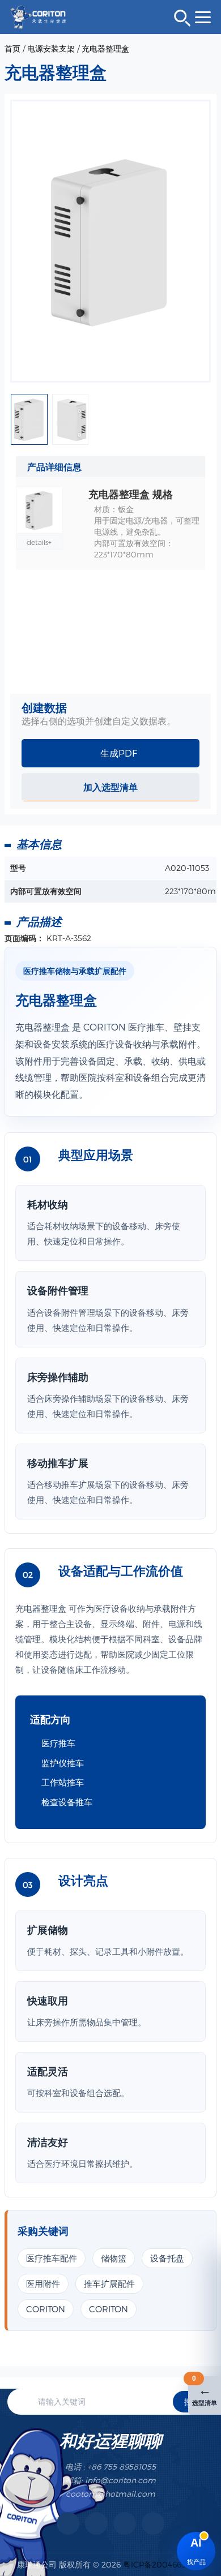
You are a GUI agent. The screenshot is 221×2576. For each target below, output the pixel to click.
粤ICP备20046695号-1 (163, 2564)
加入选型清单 (110, 787)
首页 (12, 48)
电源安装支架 (51, 48)
